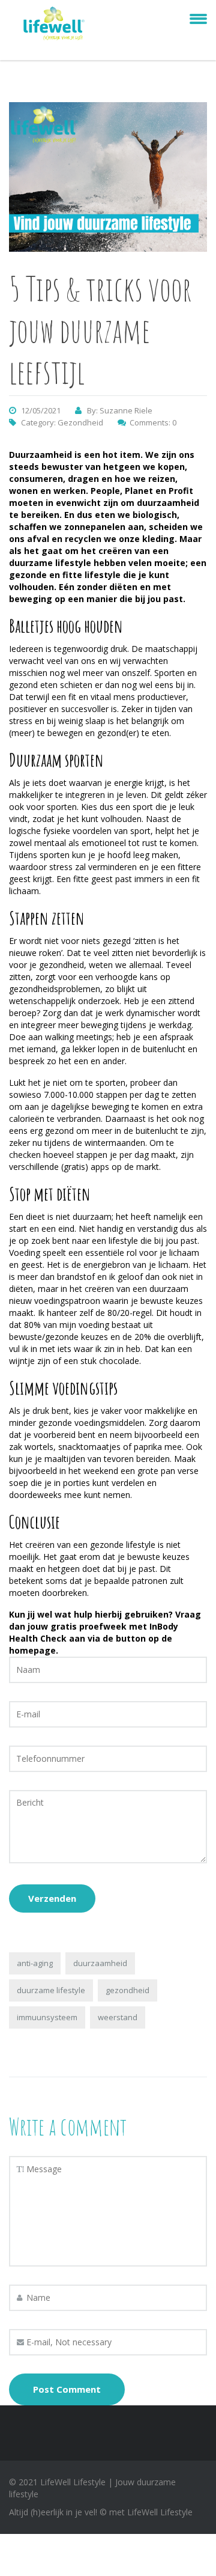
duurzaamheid (100, 1963)
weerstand (118, 2017)
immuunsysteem (47, 2017)
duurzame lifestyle (51, 1990)
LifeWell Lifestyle (160, 2512)
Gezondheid (80, 422)
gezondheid (127, 1990)
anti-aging (35, 1963)
